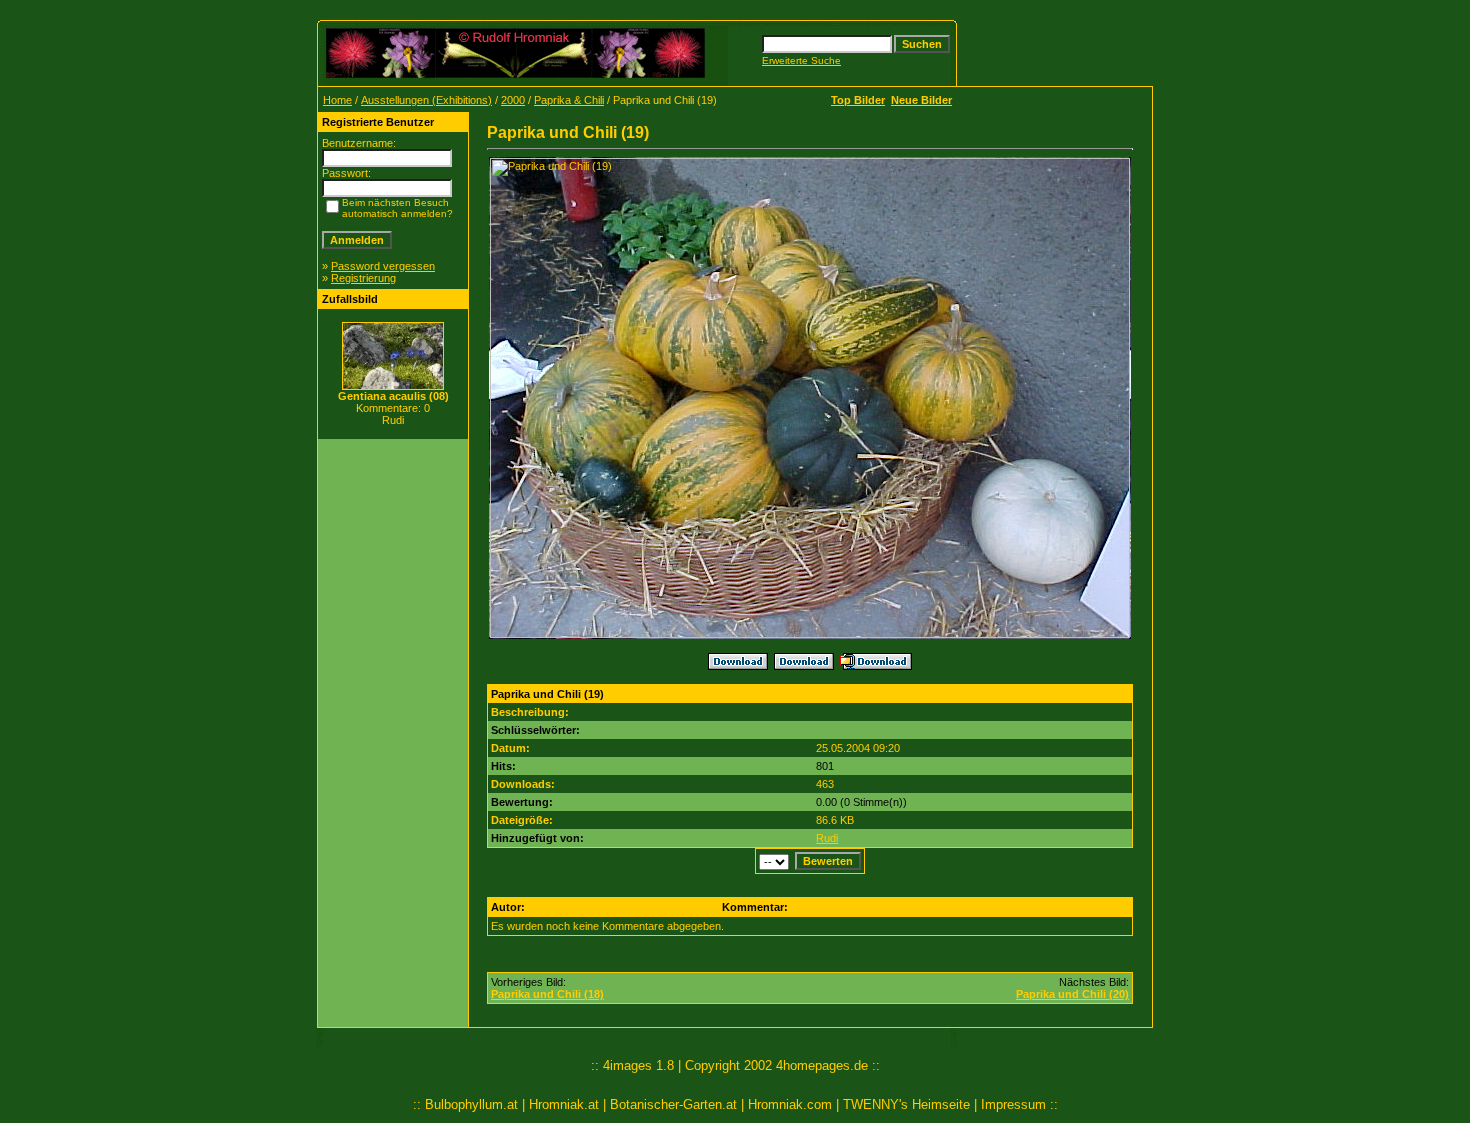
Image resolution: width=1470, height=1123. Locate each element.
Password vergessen (383, 266)
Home (337, 100)
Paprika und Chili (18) (547, 994)
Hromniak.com (790, 1104)
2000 (513, 100)
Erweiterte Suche (801, 60)
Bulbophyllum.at (471, 1104)
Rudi (827, 838)
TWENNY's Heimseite (906, 1104)
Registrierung (363, 278)
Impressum (1013, 1104)
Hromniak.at (564, 1104)
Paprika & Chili (569, 100)
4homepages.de (822, 1065)
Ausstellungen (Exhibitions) (426, 100)
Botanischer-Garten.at (673, 1104)
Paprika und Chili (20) (1072, 994)
